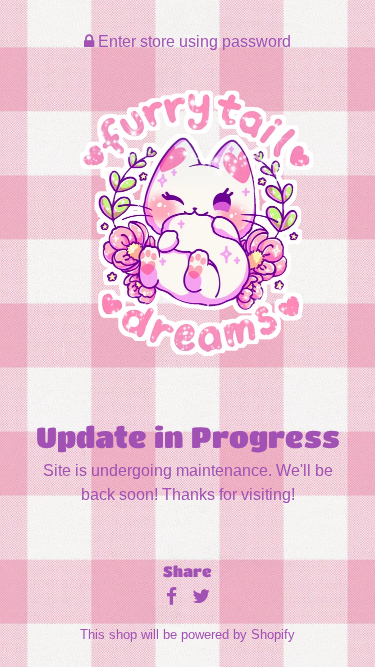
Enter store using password (192, 41)
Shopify (273, 634)
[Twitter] (201, 597)
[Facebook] (171, 597)
